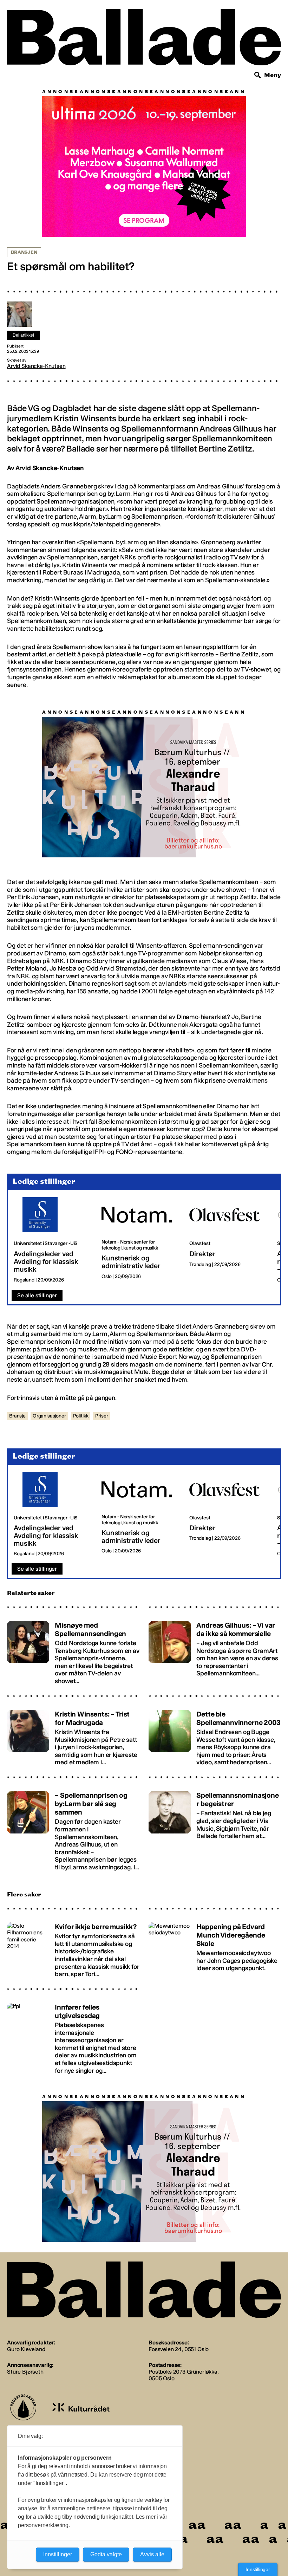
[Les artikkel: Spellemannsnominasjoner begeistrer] (215, 1832)
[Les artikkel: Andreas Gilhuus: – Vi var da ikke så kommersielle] (215, 1653)
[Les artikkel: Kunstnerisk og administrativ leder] (140, 1244)
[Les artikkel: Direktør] (228, 1244)
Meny (273, 75)
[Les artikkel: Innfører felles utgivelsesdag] (73, 2039)
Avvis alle (152, 2554)
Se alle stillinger (37, 1299)
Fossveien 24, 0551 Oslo (179, 2353)
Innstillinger (258, 2569)
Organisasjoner (49, 1419)
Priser (102, 1419)
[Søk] (258, 75)
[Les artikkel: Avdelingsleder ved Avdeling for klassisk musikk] (52, 1244)
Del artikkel (23, 335)
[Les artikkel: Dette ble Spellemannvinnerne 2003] (215, 1738)
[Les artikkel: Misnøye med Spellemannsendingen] (73, 1653)
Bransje (17, 1419)
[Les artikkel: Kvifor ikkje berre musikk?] (73, 1951)
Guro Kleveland (26, 2353)
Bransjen (24, 252)
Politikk (81, 1419)
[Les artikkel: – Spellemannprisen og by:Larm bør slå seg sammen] (73, 1832)
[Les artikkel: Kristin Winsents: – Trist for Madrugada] (73, 1738)
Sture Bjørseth (25, 2375)
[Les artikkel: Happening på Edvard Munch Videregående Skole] (215, 1951)
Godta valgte (106, 2554)
